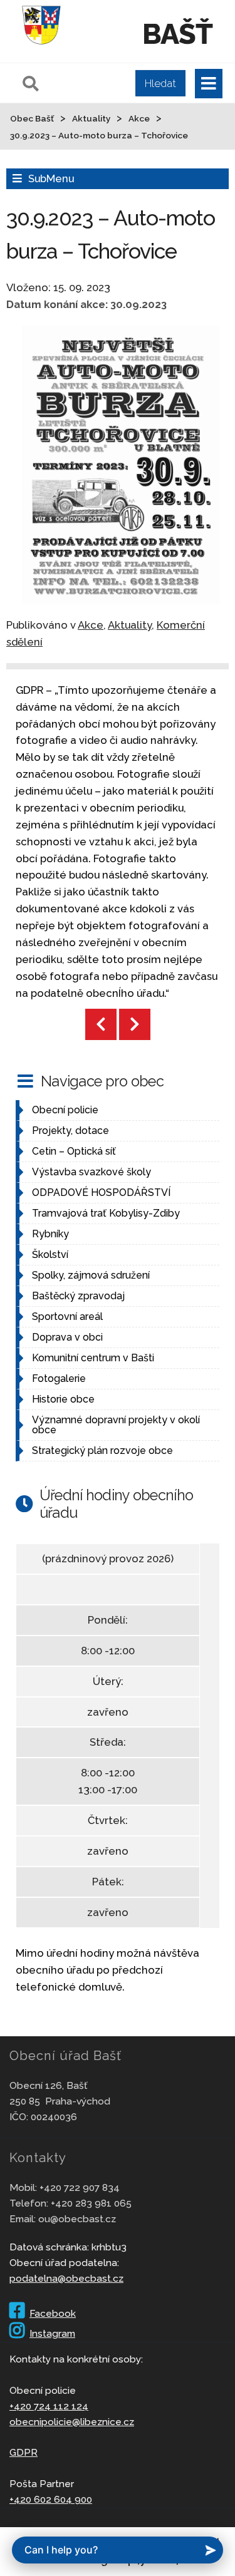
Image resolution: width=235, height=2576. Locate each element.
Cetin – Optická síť (74, 1151)
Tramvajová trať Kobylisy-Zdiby (106, 1213)
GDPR (23, 2452)
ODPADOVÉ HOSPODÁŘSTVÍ (101, 1193)
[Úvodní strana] (41, 46)
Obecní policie (65, 1110)
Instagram (52, 2333)
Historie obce (63, 1399)
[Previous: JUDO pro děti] (101, 1024)
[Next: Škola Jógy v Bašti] (135, 1024)
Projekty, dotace (70, 1131)
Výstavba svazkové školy (91, 1172)
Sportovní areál (67, 1316)
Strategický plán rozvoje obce (102, 1450)
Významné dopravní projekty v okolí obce (116, 1425)
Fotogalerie (59, 1378)
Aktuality (130, 625)
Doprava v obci (67, 1337)
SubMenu (51, 178)
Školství (50, 1255)
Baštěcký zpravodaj (78, 1296)
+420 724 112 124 (49, 2406)
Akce (91, 625)
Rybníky (50, 1234)
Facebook (53, 2313)
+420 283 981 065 (91, 2203)
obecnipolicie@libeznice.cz (72, 2422)
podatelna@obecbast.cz (66, 2278)
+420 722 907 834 (80, 2187)
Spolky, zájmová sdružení (91, 1275)
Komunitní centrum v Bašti (93, 1358)
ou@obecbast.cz (77, 2219)
